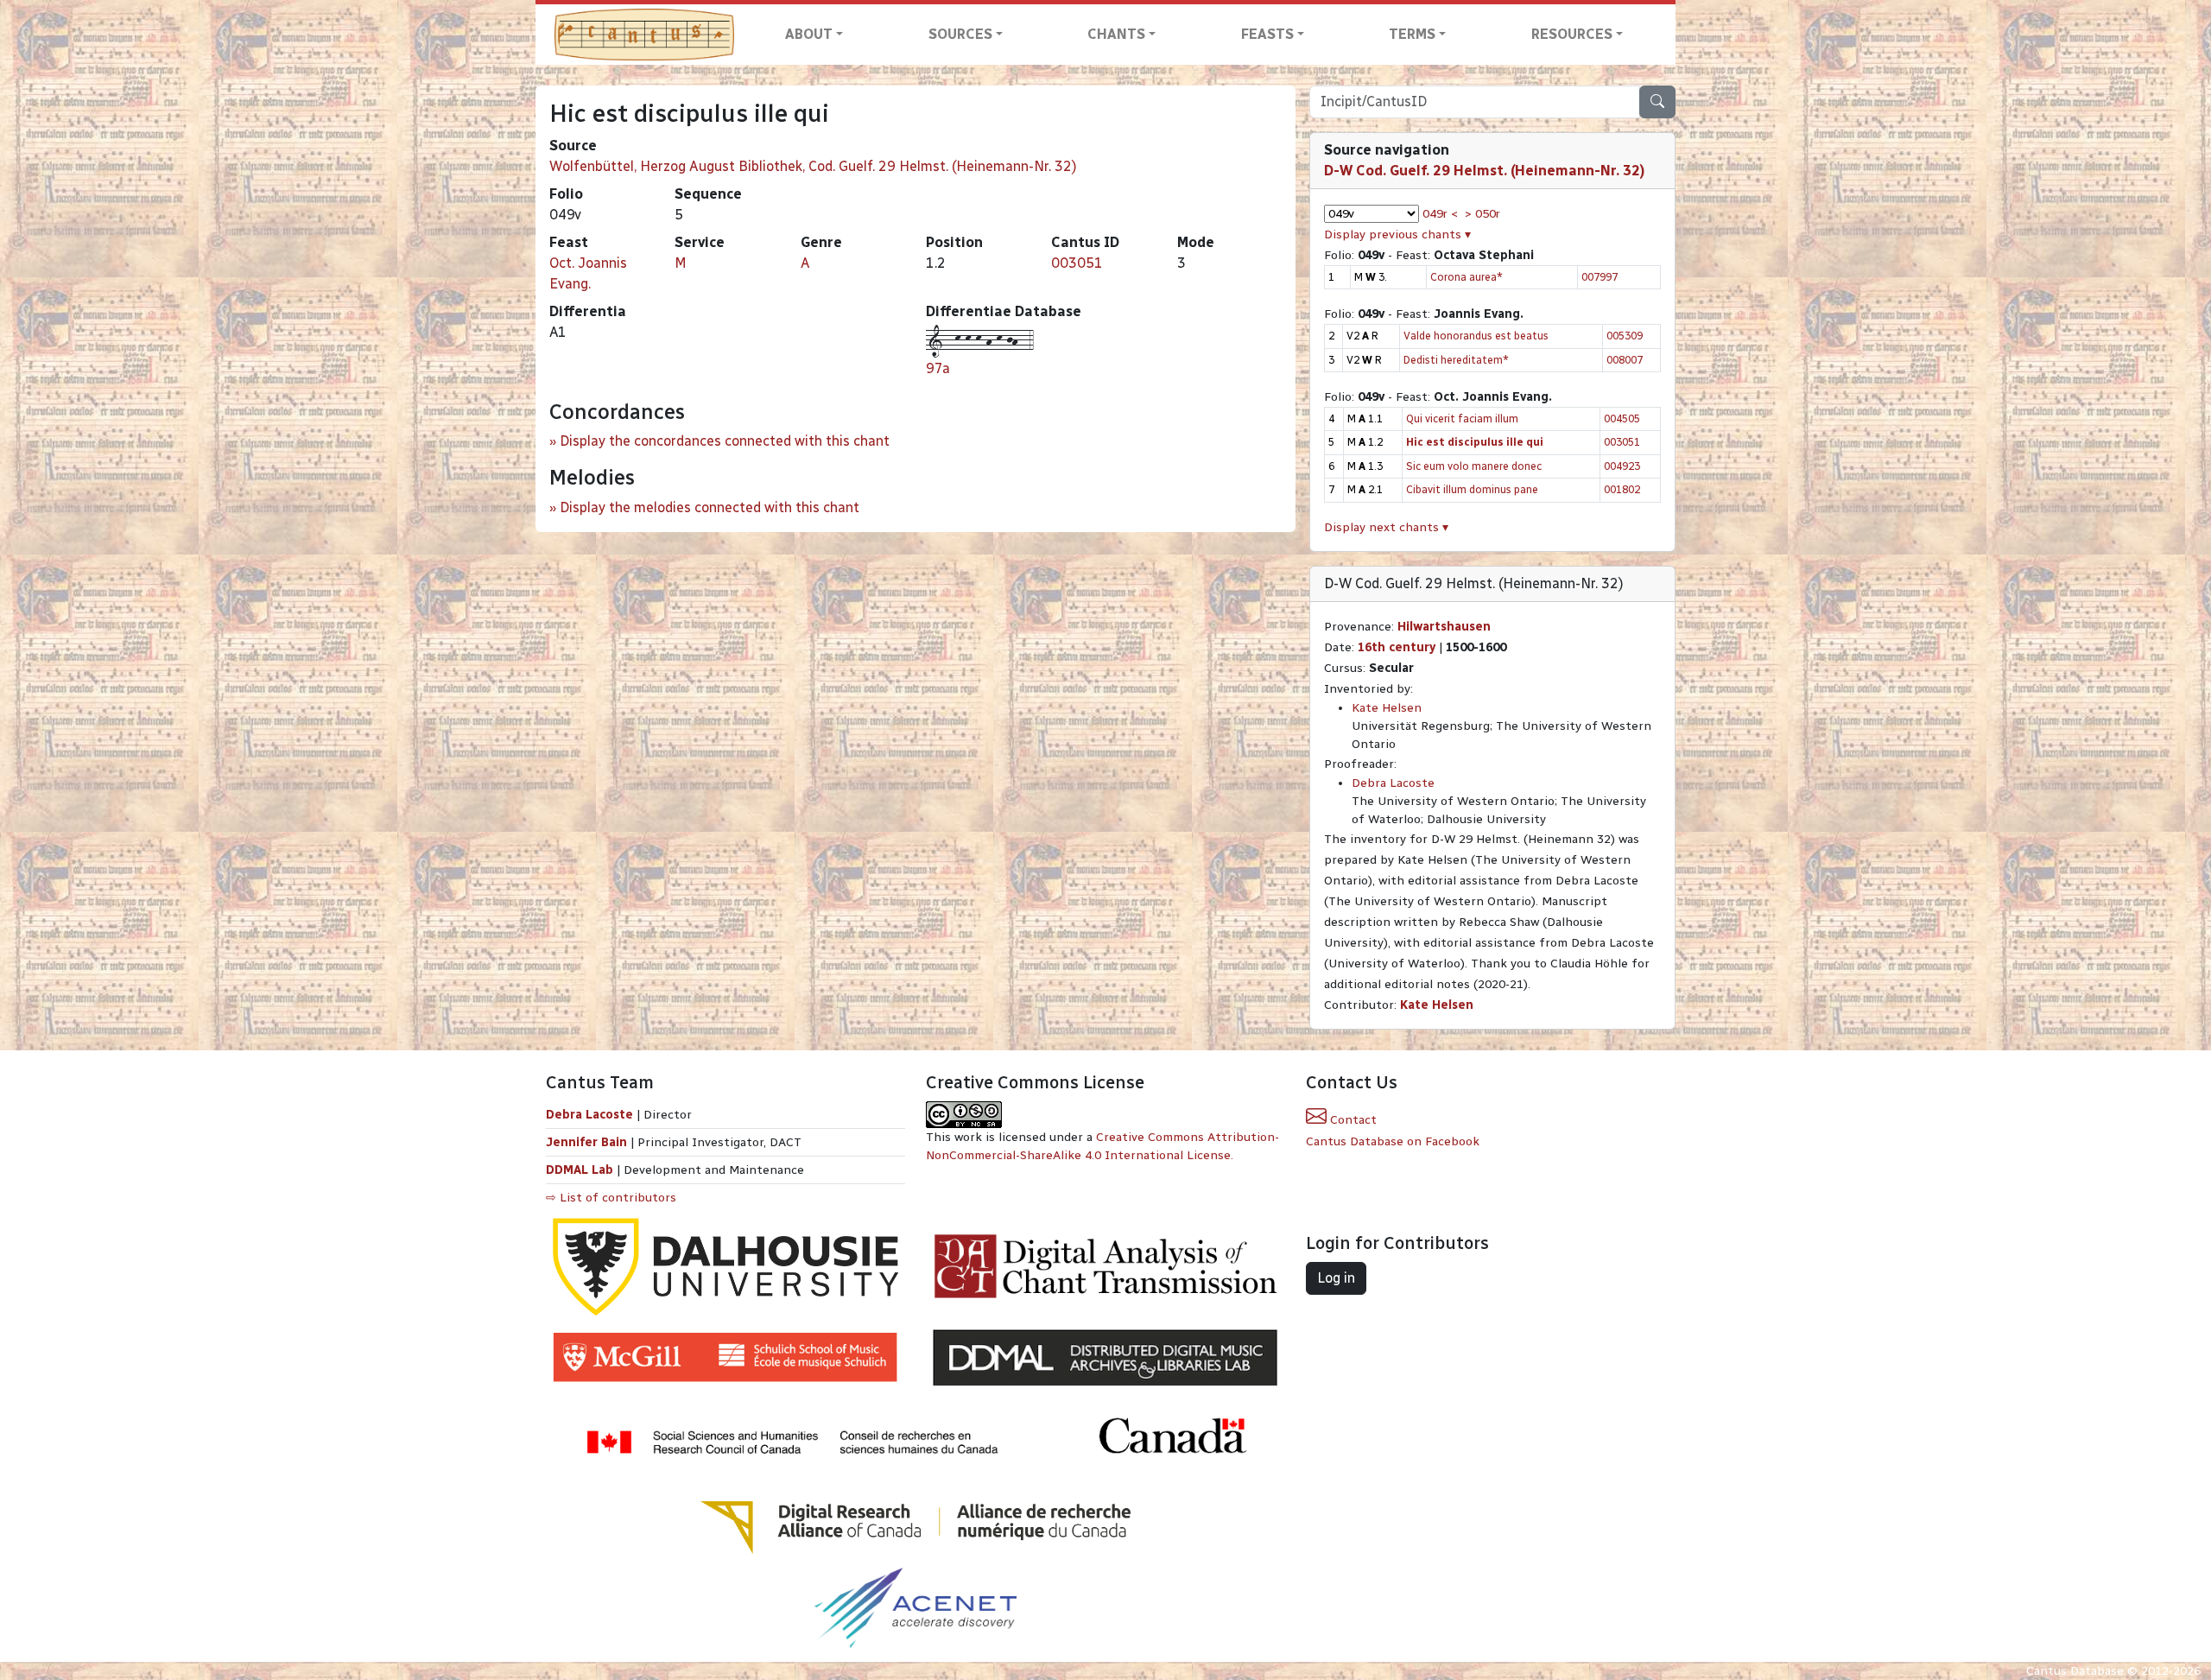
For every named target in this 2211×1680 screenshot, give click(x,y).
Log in (1336, 1278)
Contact (1352, 1120)
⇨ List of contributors (611, 1198)
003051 (1077, 263)
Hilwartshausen (1444, 627)
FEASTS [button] (1267, 34)
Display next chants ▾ (1386, 527)
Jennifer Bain (588, 1142)
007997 (1600, 277)
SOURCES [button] (960, 34)
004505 (1622, 418)
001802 (1622, 489)
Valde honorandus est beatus (1476, 336)
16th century (1397, 647)
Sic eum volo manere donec (1474, 466)
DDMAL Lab (580, 1170)
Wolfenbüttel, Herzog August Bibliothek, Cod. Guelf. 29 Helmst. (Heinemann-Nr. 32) (813, 166)
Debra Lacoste (1393, 783)
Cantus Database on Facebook (1393, 1141)
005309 (1625, 336)
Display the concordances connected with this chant (725, 441)
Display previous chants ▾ (1397, 235)
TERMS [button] (1412, 34)
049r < (1440, 214)
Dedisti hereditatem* (1456, 360)
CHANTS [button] (1116, 34)
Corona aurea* (1467, 277)
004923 (1622, 466)
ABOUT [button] (809, 34)
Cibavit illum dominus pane (1472, 489)
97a (938, 368)
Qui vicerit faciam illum (1462, 418)
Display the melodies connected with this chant (710, 507)
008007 (1625, 360)
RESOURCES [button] (1572, 34)
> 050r (1482, 214)
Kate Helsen (1387, 708)
